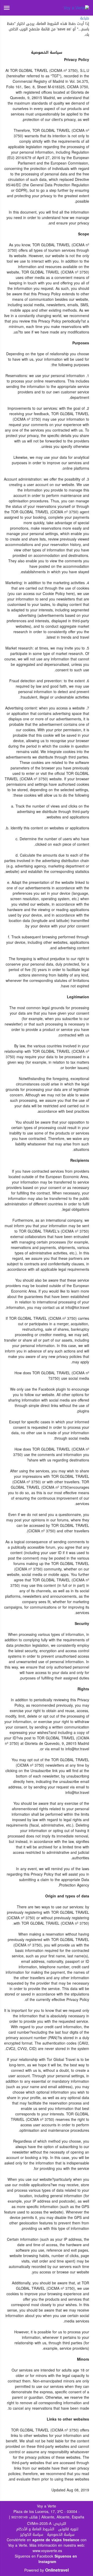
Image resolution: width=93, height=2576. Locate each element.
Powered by (47, 2570)
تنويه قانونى (68, 2529)
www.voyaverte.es (47, 2551)
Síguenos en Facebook (34, 2556)
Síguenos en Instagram (58, 2559)
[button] (7, 8)
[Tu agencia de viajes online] (76, 8)
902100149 (20, 2517)
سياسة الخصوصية (61, 2535)
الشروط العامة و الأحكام (35, 2529)
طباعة (85, 18)
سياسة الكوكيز (32, 2535)
